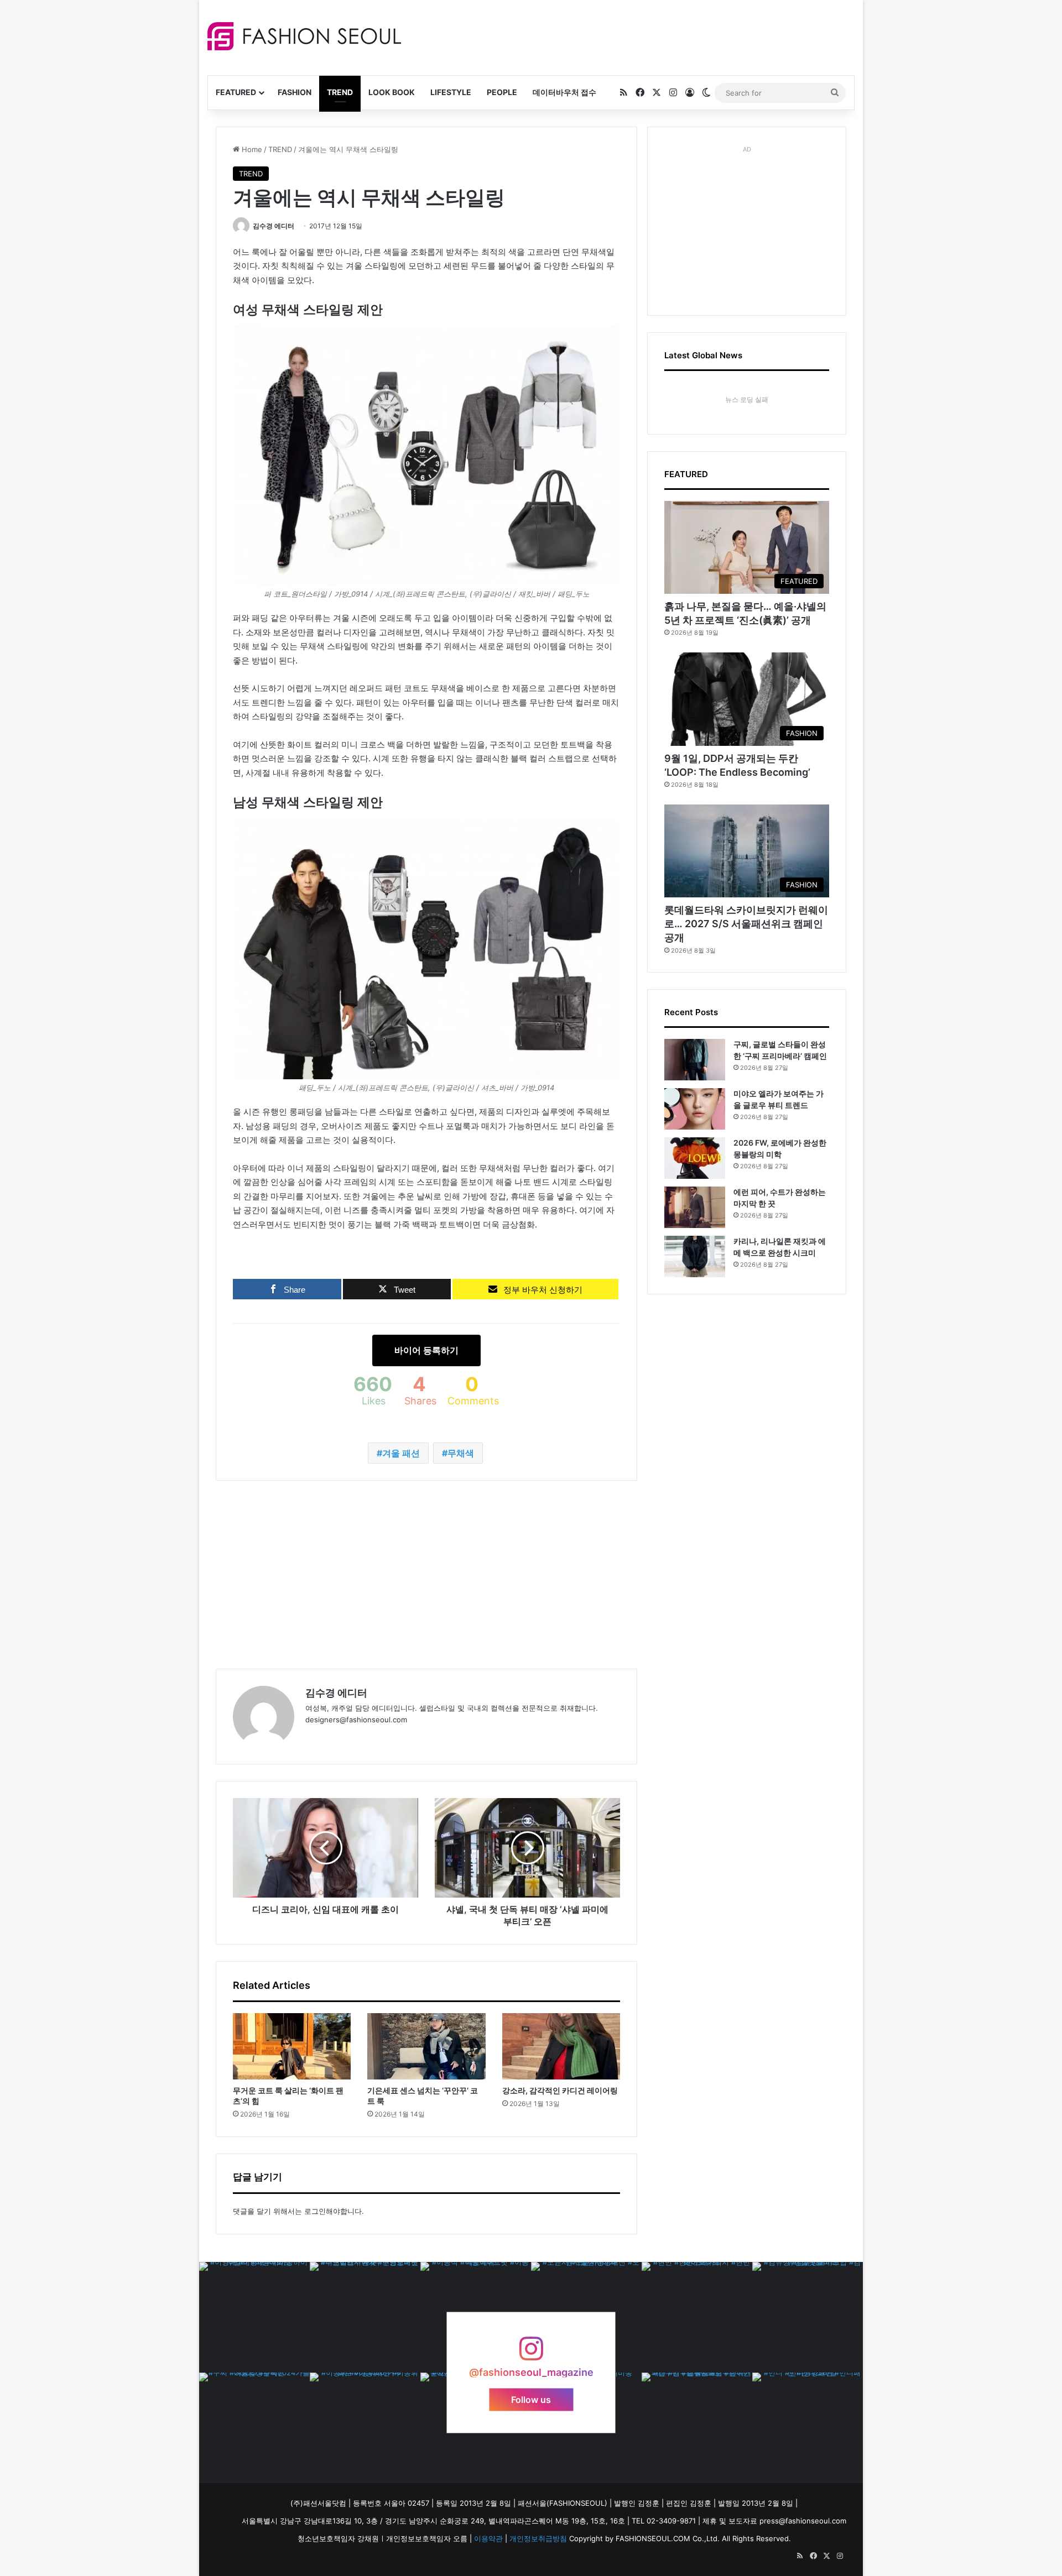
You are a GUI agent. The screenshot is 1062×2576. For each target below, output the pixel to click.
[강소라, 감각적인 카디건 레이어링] (561, 2046)
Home (251, 149)
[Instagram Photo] (254, 2317)
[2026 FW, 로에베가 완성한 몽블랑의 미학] (695, 1158)
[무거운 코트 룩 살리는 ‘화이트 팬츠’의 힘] (292, 2046)
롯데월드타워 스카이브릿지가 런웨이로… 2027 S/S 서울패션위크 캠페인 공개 (746, 924)
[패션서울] (304, 36)
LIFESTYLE (451, 92)
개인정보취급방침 (538, 2538)
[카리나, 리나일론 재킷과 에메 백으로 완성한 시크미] (695, 1256)
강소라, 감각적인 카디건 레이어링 (560, 2090)
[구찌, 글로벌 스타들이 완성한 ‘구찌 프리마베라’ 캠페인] (695, 1060)
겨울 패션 (401, 1453)
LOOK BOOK (392, 92)
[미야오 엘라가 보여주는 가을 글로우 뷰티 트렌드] (695, 1109)
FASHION (295, 92)
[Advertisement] (630, 36)
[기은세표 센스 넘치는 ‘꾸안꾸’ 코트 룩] (426, 2046)
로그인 (315, 2211)
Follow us (531, 2400)
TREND (340, 92)
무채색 (461, 1453)
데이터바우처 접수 (564, 92)
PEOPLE (502, 92)
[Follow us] (531, 2354)
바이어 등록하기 (426, 1350)
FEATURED (236, 92)
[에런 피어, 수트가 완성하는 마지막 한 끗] (695, 1207)
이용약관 (488, 2538)
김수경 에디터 (274, 226)
